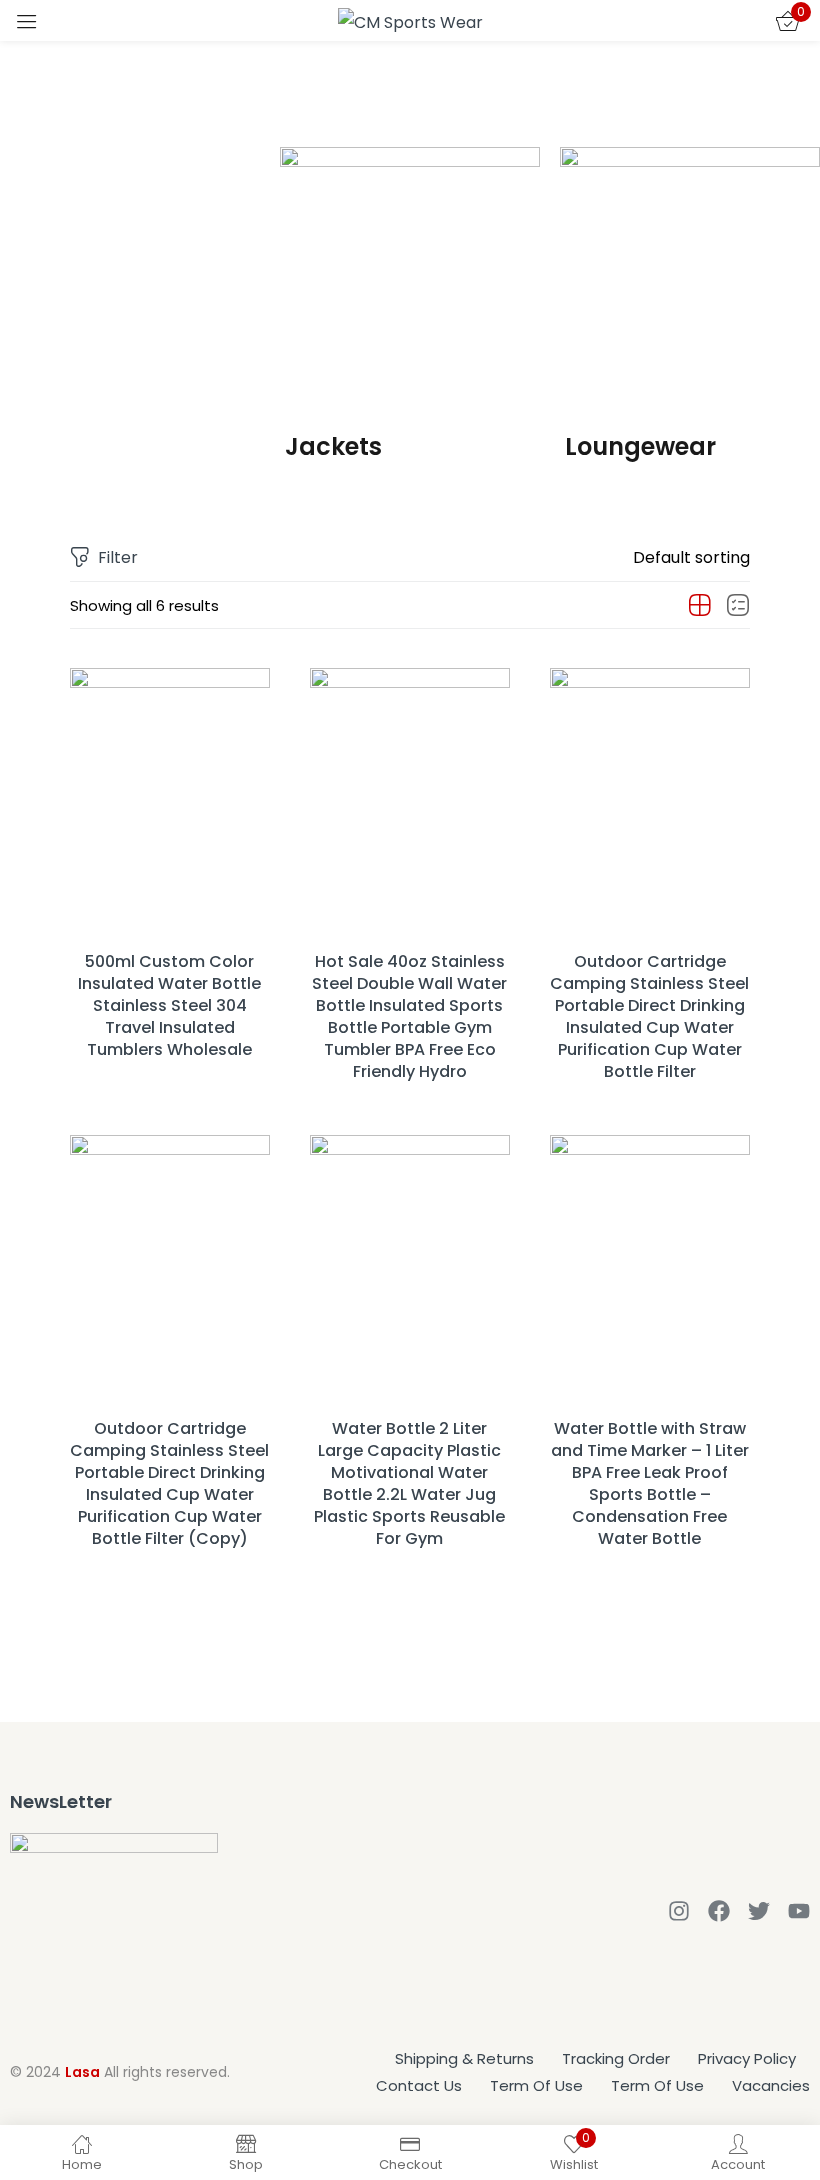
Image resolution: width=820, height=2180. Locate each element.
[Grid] (700, 606)
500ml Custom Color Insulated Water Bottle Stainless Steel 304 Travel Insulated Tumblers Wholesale (169, 1005)
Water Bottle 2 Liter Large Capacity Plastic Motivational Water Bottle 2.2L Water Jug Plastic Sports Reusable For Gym (409, 1483)
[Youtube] (799, 1911)
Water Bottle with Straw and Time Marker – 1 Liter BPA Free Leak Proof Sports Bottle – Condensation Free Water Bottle (650, 1483)
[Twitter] (759, 1911)
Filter (118, 557)
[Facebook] (719, 1911)
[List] (738, 606)
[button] (691, 558)
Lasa (82, 2072)
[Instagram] (679, 1911)
